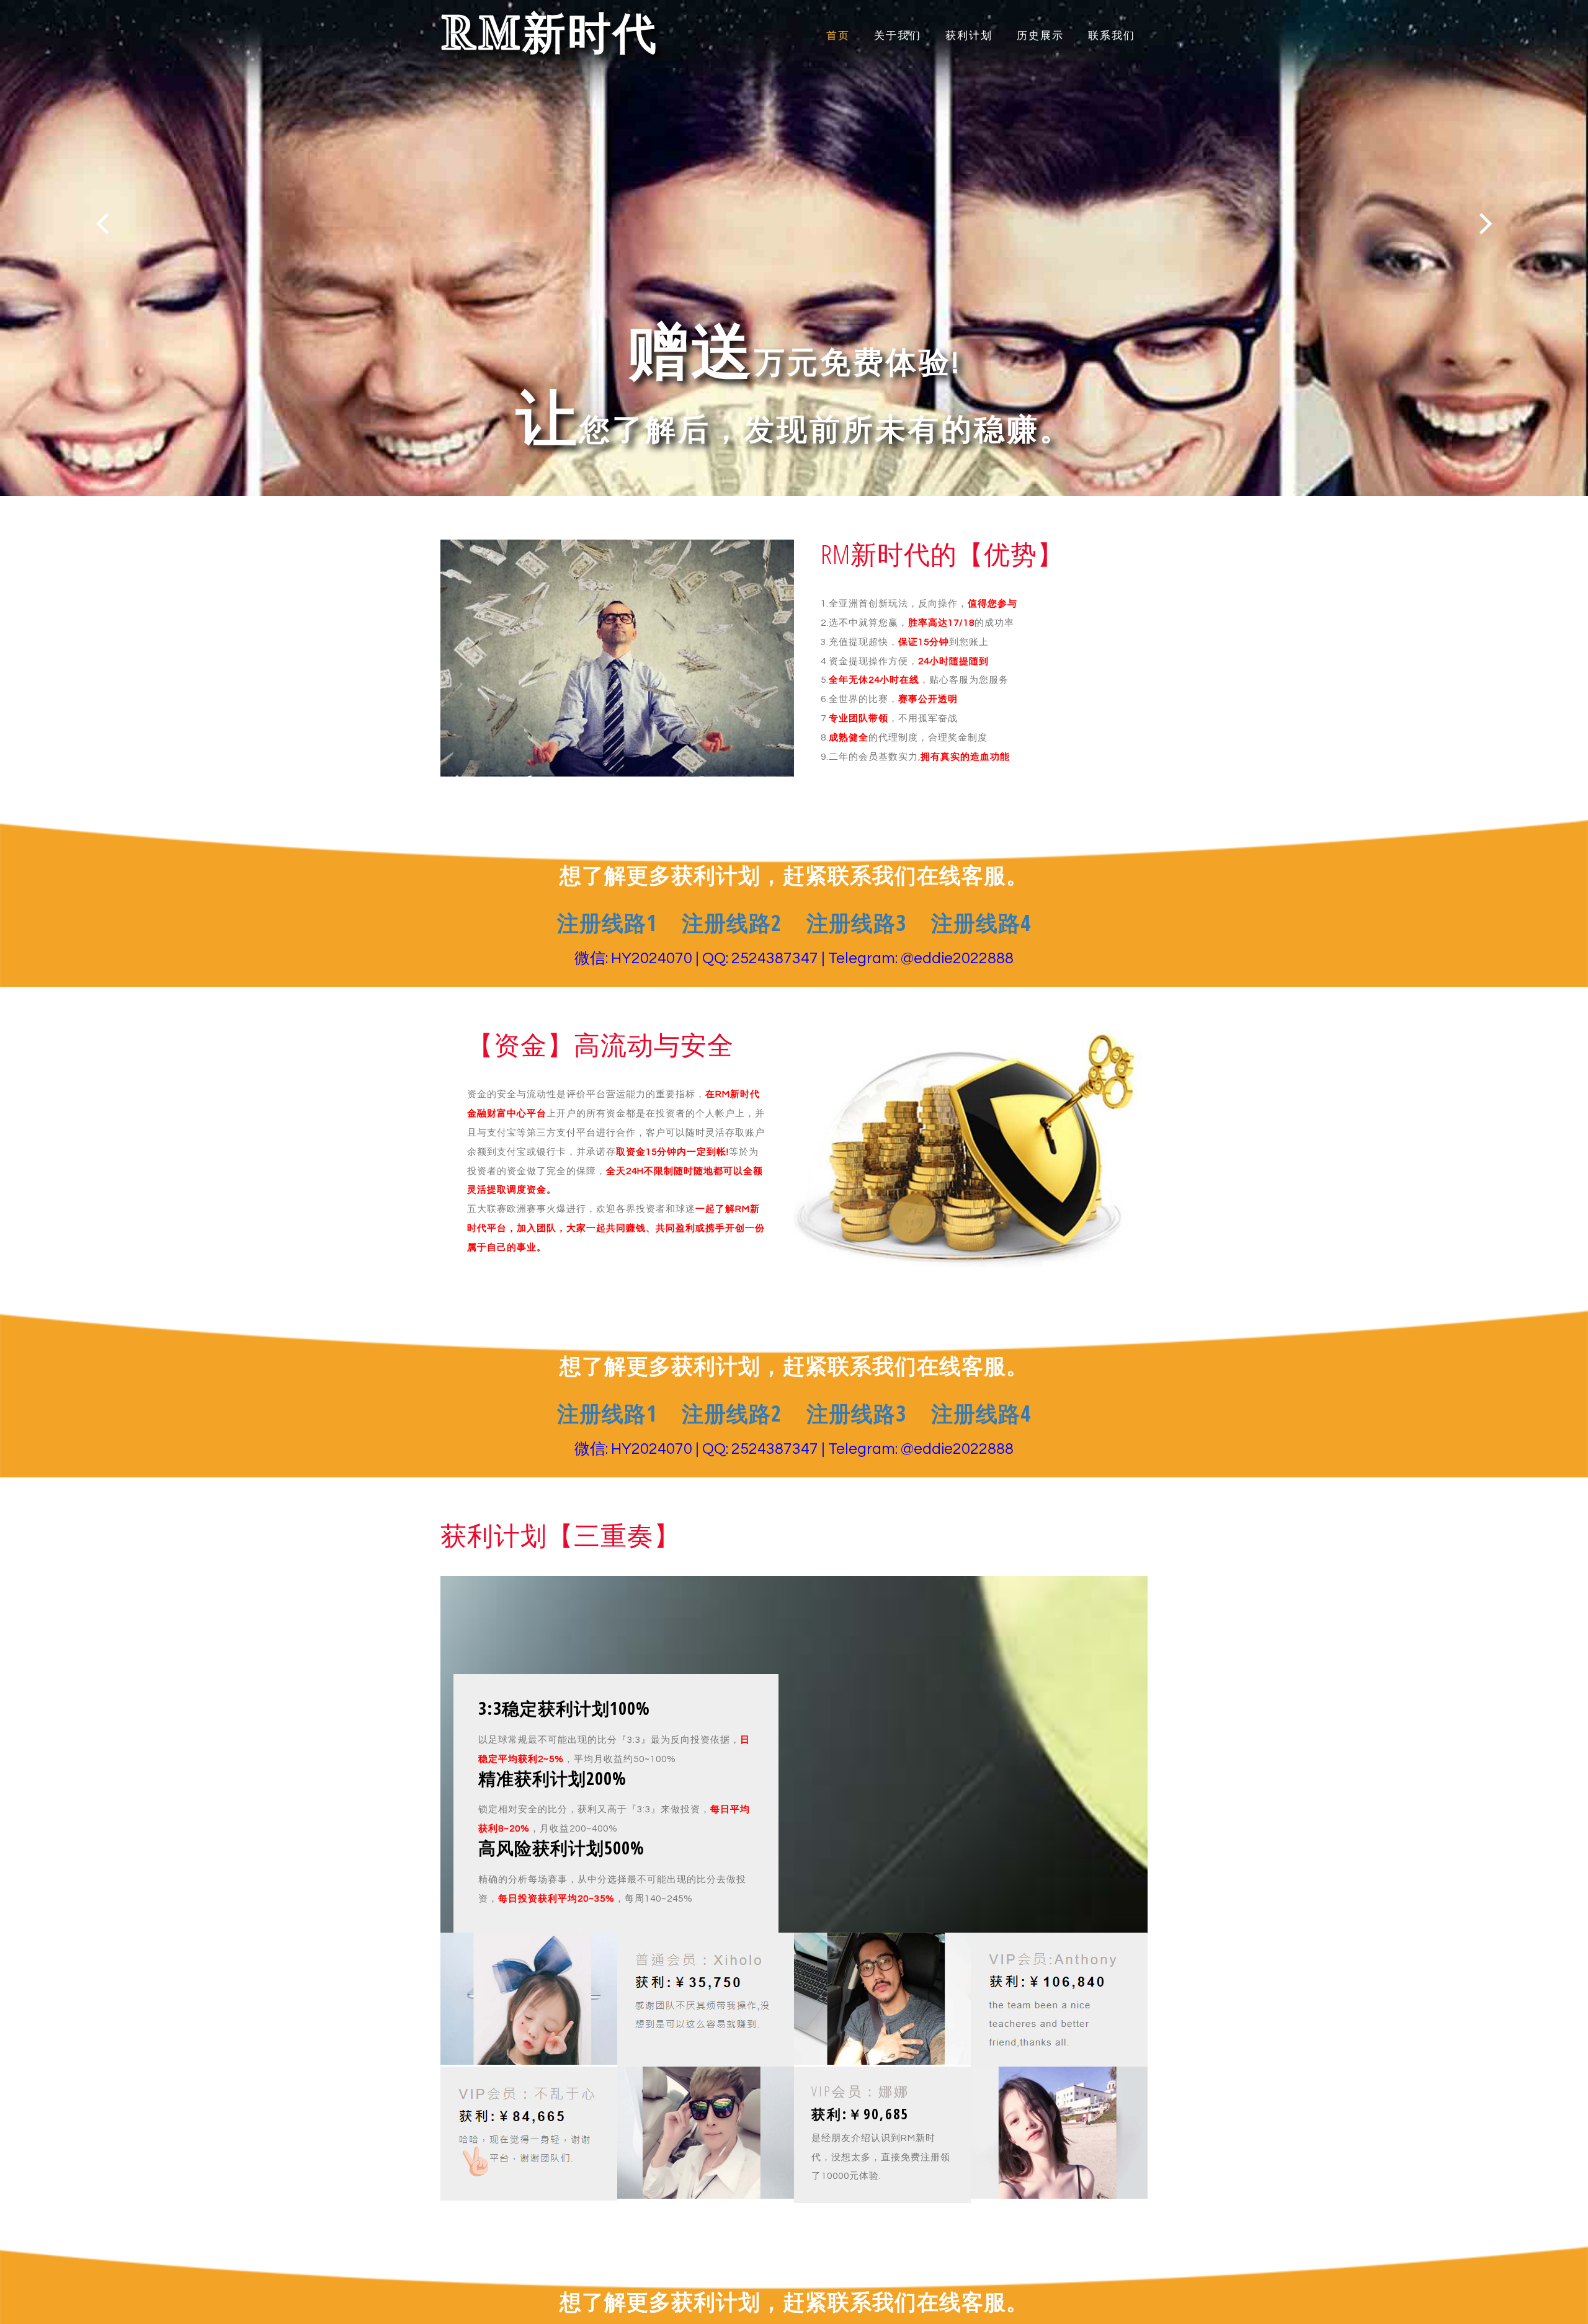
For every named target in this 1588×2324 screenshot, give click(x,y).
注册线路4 (981, 923)
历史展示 (1040, 36)
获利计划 (969, 36)
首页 (838, 36)
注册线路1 (607, 923)
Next (1486, 223)
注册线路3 (856, 923)
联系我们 (1112, 36)
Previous (102, 223)
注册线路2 (732, 923)
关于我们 (898, 36)
